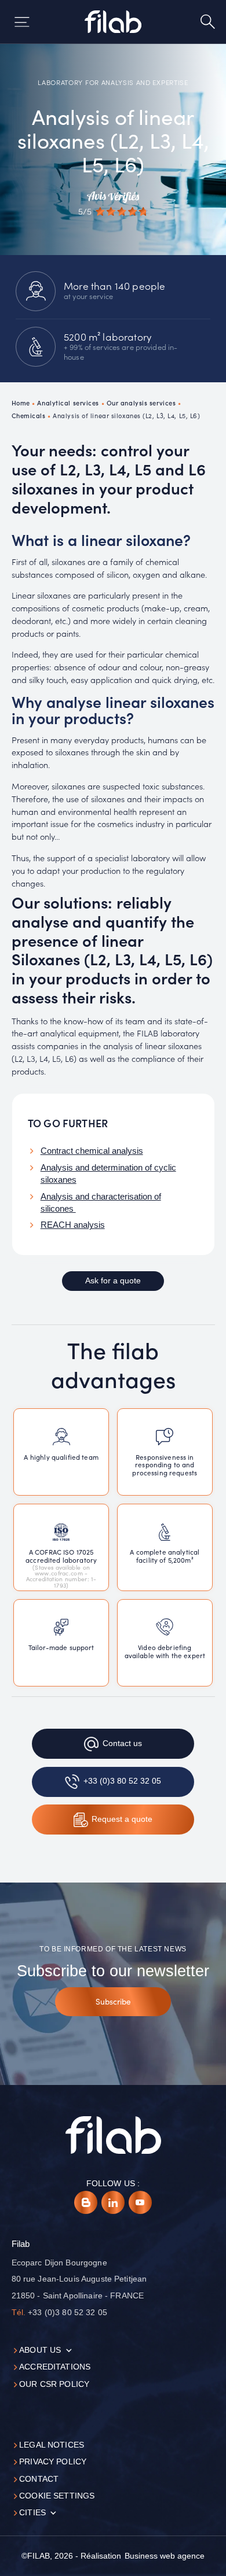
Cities (32, 2513)
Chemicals (29, 415)
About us (40, 2350)
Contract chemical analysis (92, 1151)
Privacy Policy (53, 2462)
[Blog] (86, 2202)
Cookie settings (57, 2496)
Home (21, 403)
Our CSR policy (54, 2384)
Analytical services (68, 403)
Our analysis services (141, 403)
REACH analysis (73, 1225)
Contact (39, 2479)
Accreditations (55, 2367)
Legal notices (52, 2445)
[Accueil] (113, 22)
